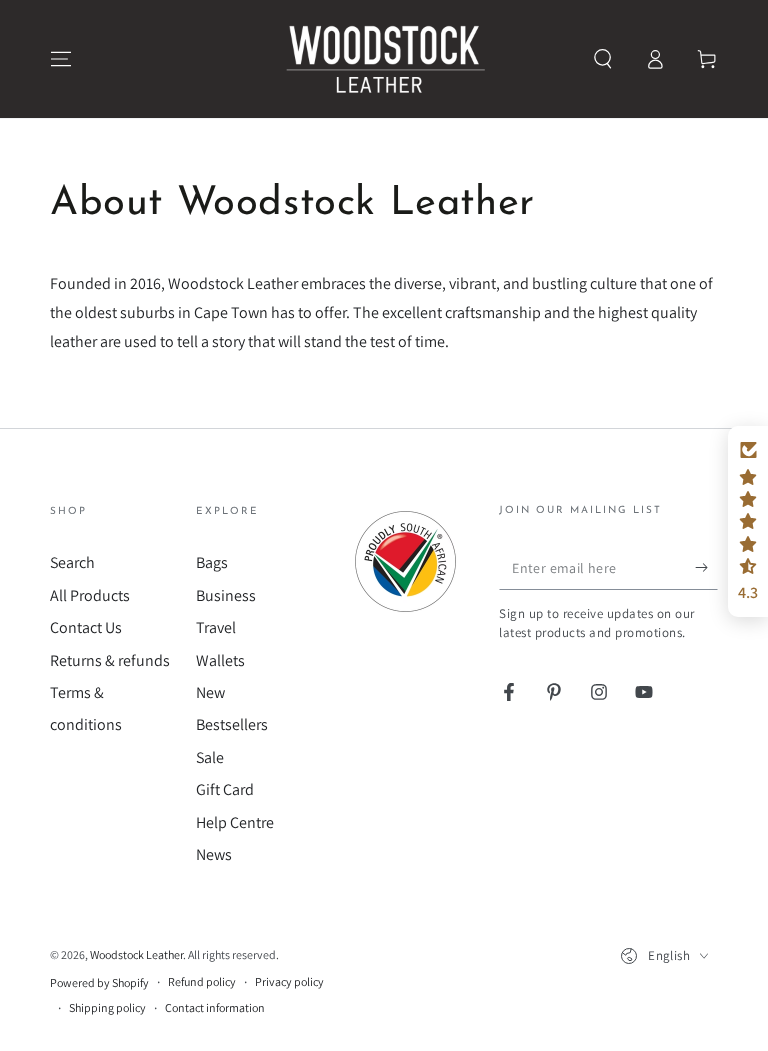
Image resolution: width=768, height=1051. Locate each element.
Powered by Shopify (99, 982)
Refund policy (202, 981)
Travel (216, 627)
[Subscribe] (706, 567)
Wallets (220, 660)
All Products (90, 595)
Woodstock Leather (136, 954)
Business (226, 595)
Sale (210, 757)
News (214, 854)
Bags (212, 562)
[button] (603, 59)
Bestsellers (232, 724)
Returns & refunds (110, 660)
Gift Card (225, 789)
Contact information (215, 1007)
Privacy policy (289, 981)
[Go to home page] (384, 59)
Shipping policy (107, 1007)
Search (72, 562)
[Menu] (61, 59)
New (210, 692)
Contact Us (86, 627)
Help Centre (235, 822)
